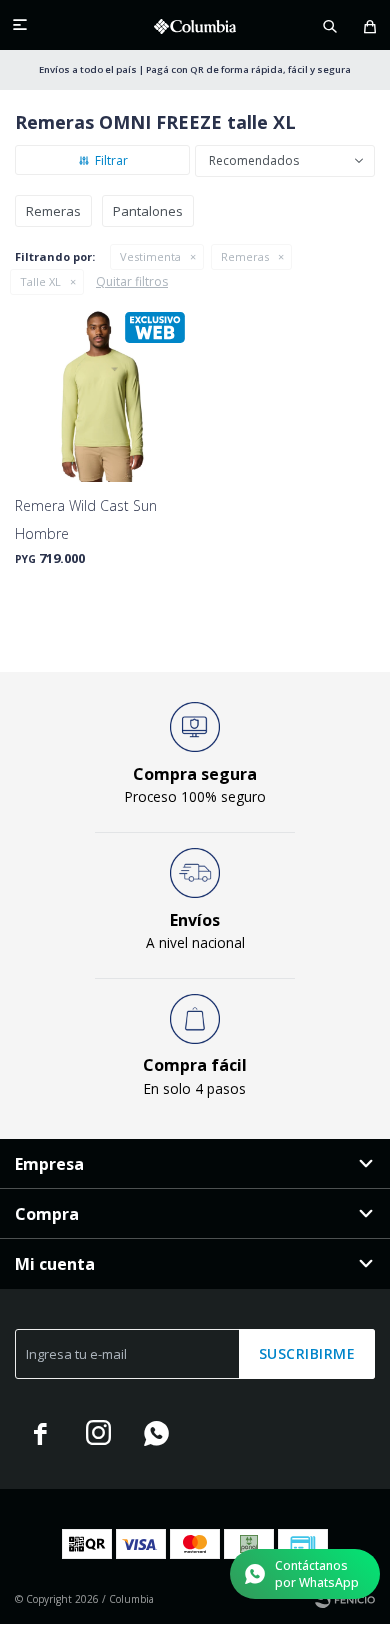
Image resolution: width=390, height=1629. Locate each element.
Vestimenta (150, 256)
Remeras (245, 256)
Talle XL (40, 281)
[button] (330, 25)
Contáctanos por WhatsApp (317, 1574)
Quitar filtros (132, 281)
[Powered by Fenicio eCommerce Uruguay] (345, 1599)
